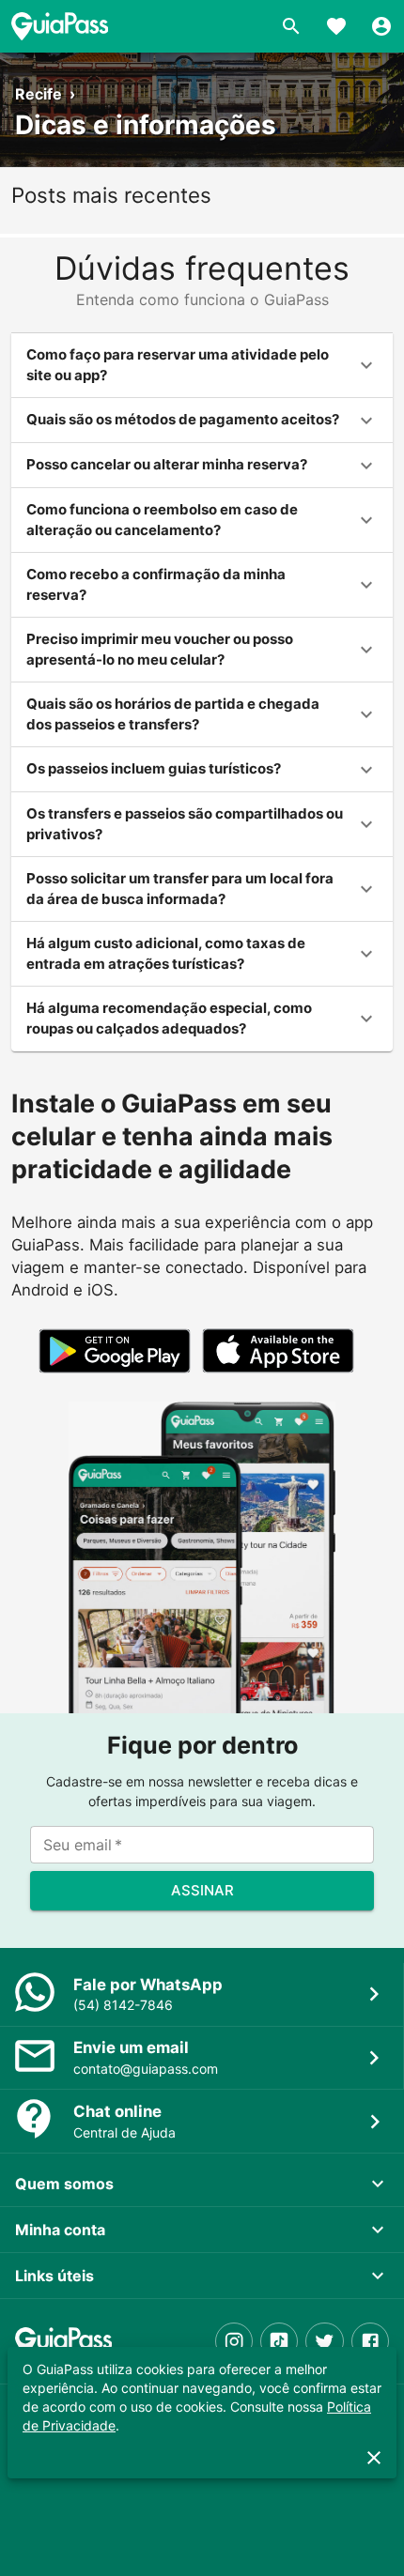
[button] (202, 366)
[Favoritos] (336, 26)
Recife (39, 94)
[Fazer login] (381, 26)
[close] (374, 2458)
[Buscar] (291, 26)
